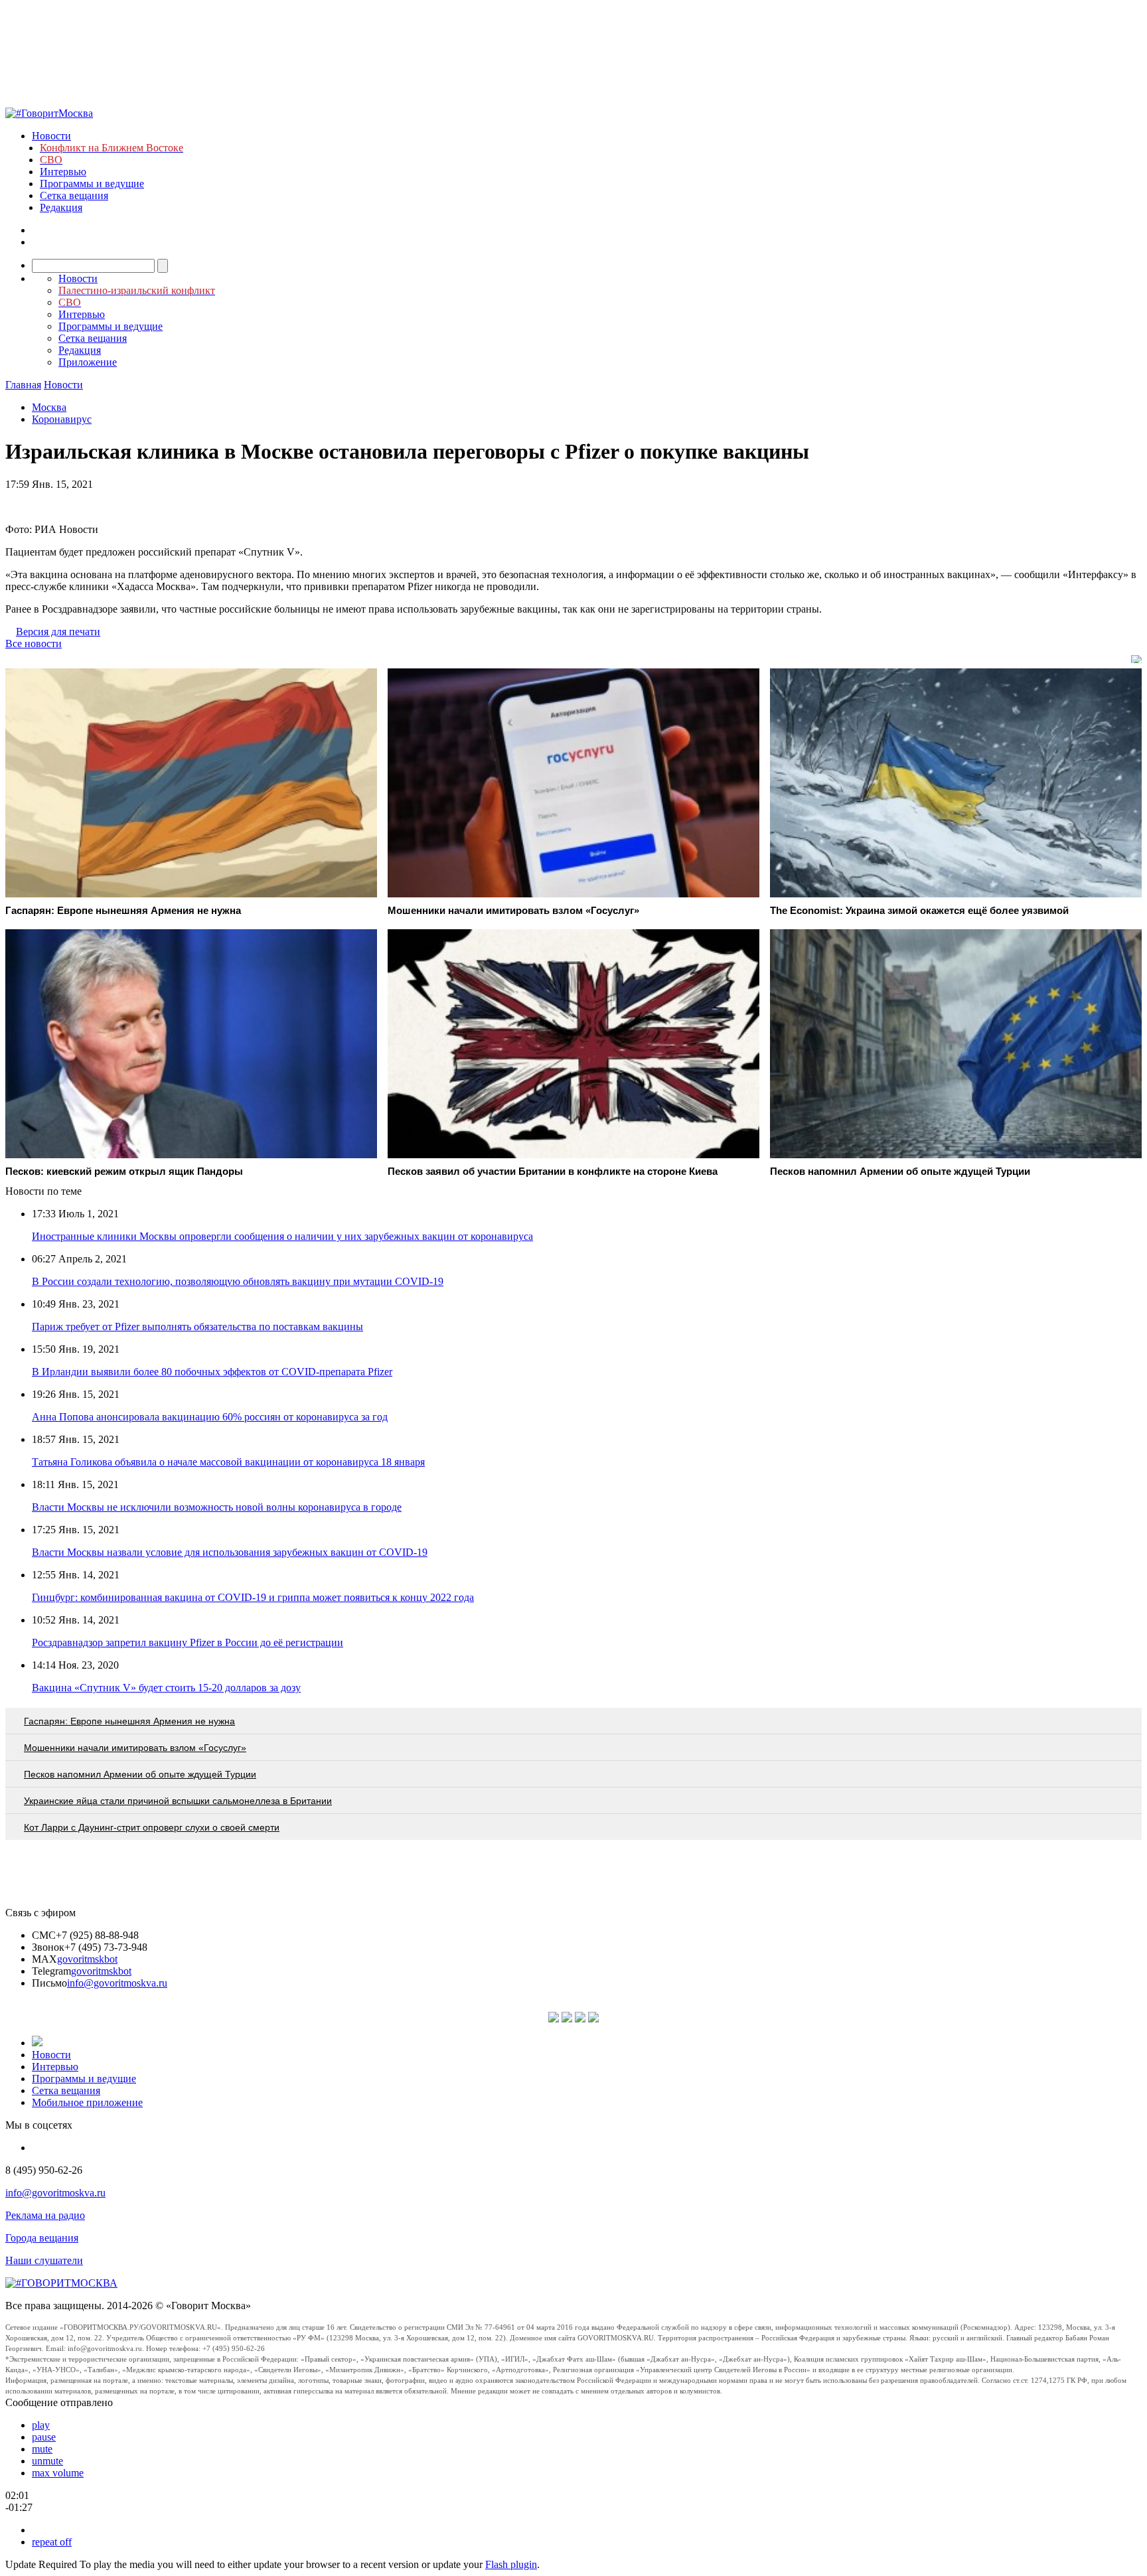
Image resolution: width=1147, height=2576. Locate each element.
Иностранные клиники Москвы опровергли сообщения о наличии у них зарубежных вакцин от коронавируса (282, 1236)
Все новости (34, 644)
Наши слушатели (44, 2260)
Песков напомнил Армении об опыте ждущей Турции (140, 1774)
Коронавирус (62, 419)
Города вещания (42, 2238)
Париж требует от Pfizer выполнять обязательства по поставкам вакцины (197, 1326)
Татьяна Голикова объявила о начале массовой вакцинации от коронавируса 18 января (228, 1462)
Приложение (88, 362)
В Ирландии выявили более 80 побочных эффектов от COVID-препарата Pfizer (212, 1372)
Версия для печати (58, 632)
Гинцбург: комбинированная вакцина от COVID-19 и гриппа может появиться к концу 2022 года (253, 1597)
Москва (49, 407)
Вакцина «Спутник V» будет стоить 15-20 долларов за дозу (166, 1688)
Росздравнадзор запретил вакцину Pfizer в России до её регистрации (188, 1642)
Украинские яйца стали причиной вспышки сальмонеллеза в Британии (178, 1801)
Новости (51, 136)
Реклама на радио (45, 2215)
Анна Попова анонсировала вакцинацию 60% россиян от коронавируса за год (210, 1417)
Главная (23, 385)
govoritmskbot (87, 1959)
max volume (58, 2473)
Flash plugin (511, 2564)
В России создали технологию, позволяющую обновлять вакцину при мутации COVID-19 (238, 1281)
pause (44, 2437)
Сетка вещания (74, 195)
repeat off (52, 2542)
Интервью (63, 172)
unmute (47, 2461)
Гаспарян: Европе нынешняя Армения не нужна (129, 1721)
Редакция (61, 207)
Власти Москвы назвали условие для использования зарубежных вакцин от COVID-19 (230, 1552)
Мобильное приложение (87, 2102)
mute (42, 2449)
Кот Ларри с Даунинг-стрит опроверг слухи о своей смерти (152, 1827)
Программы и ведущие (92, 184)
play (41, 2425)
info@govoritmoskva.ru (117, 1983)
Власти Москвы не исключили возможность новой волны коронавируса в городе (217, 1507)
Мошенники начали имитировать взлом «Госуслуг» (135, 1748)
